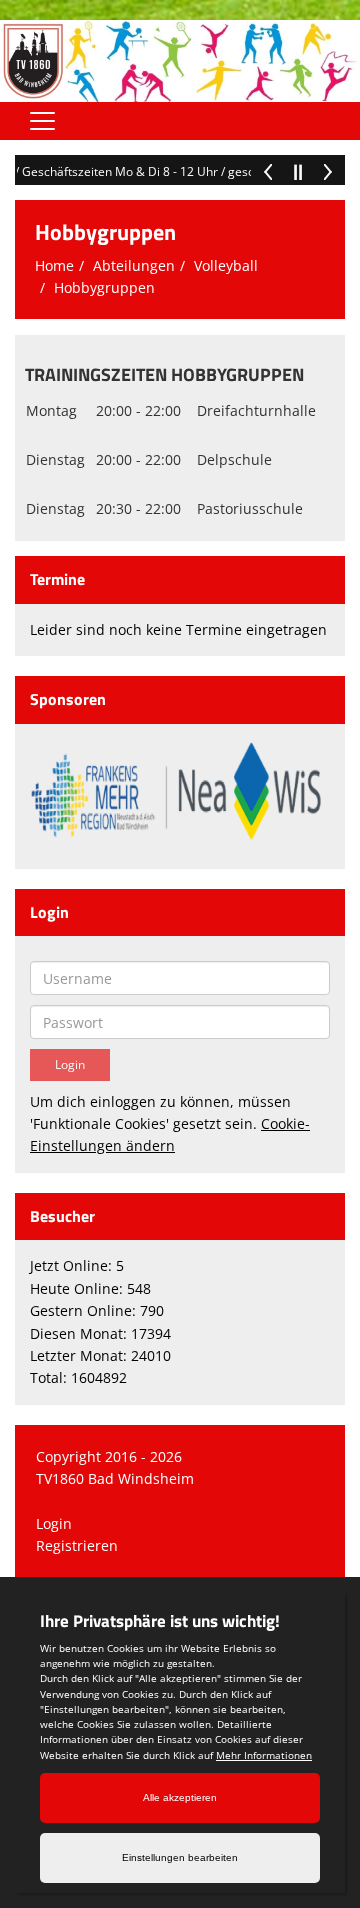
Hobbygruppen (104, 287)
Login (54, 1523)
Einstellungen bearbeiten (180, 1857)
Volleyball (226, 265)
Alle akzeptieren (180, 1797)
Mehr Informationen (264, 1755)
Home (54, 265)
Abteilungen (134, 265)
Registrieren (77, 1545)
